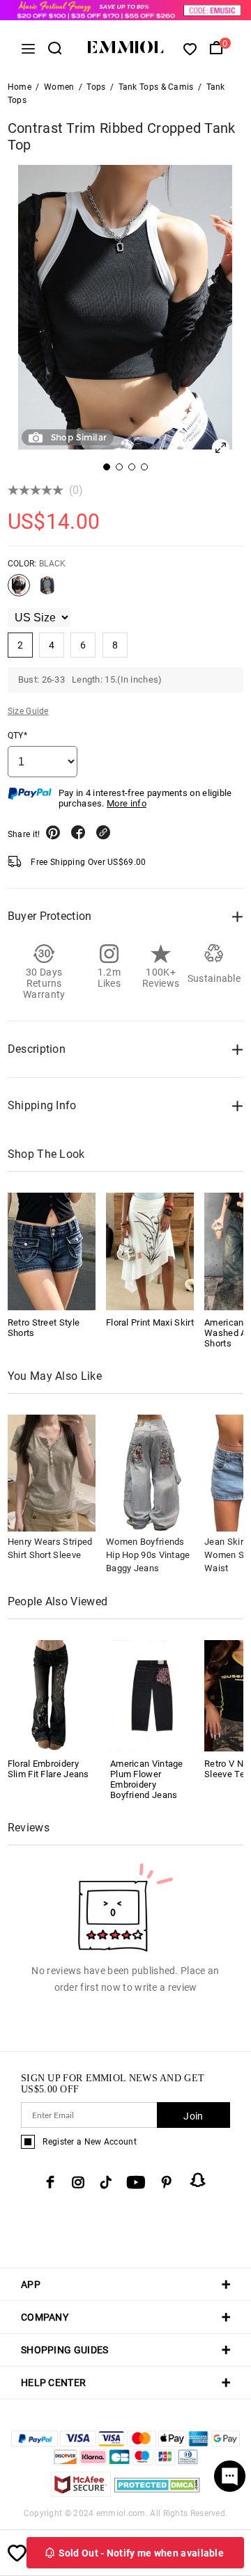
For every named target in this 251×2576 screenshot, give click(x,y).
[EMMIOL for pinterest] (167, 2182)
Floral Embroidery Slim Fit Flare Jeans (48, 1769)
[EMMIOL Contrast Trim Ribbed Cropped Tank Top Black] (19, 591)
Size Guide (28, 711)
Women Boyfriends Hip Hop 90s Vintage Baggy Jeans (148, 1555)
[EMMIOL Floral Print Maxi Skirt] (150, 1251)
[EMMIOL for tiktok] (106, 2182)
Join (193, 2116)
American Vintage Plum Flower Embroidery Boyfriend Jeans (147, 1779)
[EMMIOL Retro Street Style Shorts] (52, 1251)
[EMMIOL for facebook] (50, 2182)
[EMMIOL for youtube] (136, 2182)
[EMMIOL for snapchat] (198, 2180)
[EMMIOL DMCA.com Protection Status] (157, 2493)
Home (20, 87)
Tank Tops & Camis (156, 87)
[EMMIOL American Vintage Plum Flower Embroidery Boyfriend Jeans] (152, 1695)
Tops (96, 87)
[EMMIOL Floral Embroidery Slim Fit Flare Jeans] (50, 1695)
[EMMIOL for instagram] (78, 2182)
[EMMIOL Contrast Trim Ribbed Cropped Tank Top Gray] (47, 591)
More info (127, 803)
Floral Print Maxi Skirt (150, 1322)
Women (59, 87)
